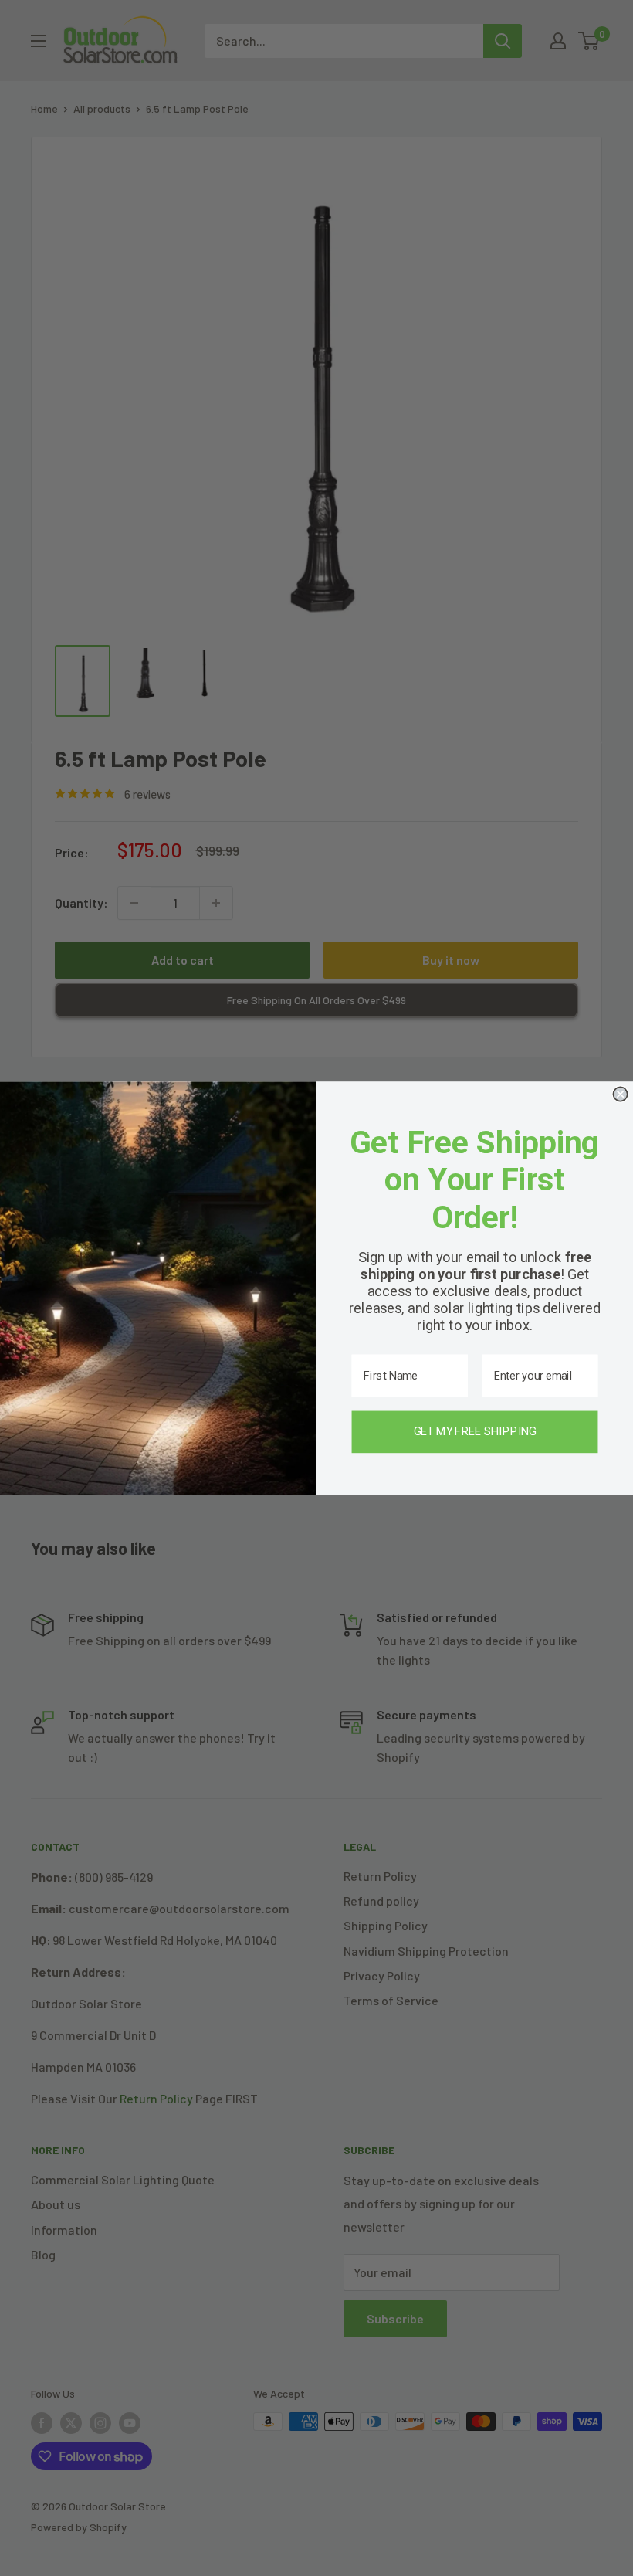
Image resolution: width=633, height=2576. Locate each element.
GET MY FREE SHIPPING (475, 1431)
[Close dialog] (620, 1094)
